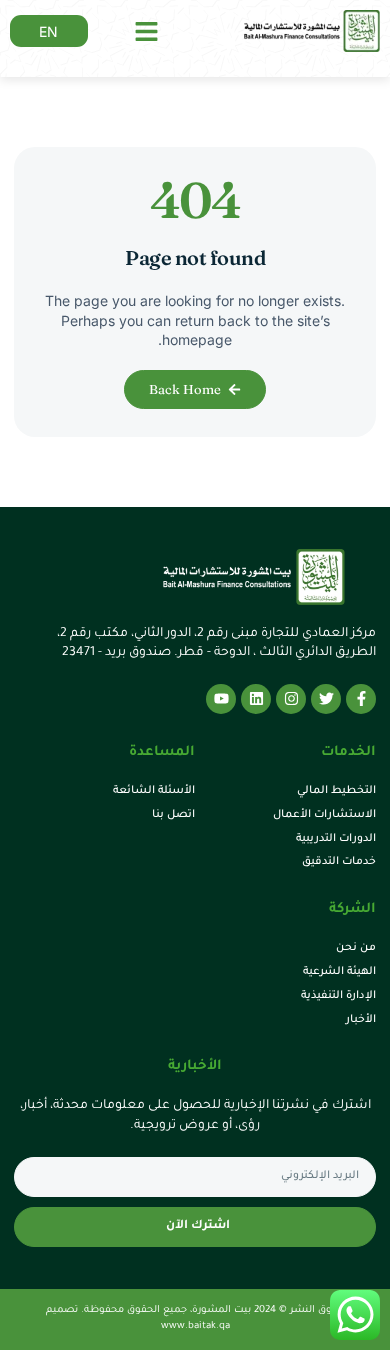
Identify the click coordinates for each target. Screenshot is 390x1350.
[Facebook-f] (361, 699)
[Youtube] (221, 699)
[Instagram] (291, 699)
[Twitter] (326, 699)
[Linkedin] (256, 699)
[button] (147, 31)
